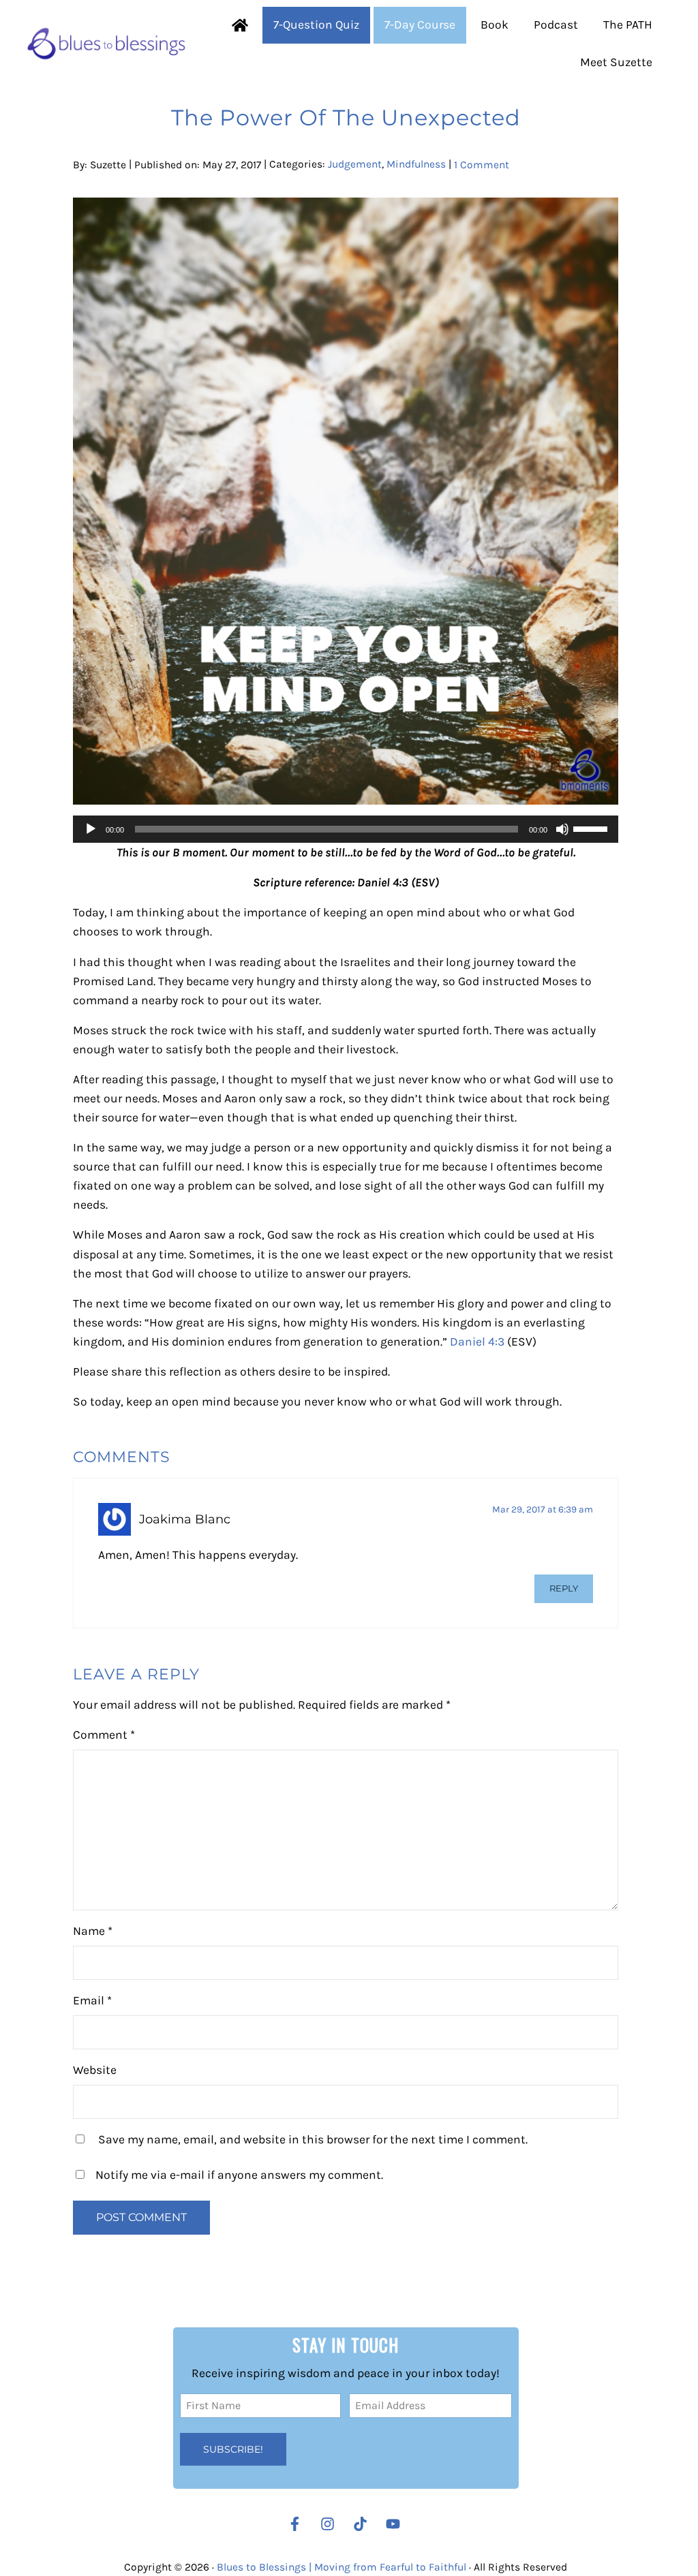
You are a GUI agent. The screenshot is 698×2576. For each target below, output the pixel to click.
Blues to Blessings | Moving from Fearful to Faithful (342, 2567)
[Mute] (562, 829)
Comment (104, 1735)
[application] (346, 829)
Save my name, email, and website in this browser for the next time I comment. (313, 2139)
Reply (564, 1588)
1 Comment (482, 164)
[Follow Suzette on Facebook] (295, 2524)
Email (92, 2000)
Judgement (355, 164)
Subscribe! (233, 2449)
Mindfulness (416, 164)
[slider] (592, 828)
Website (95, 2070)
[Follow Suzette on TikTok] (364, 2524)
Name (93, 1931)
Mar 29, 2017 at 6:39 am (543, 1509)
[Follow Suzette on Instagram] (331, 2524)
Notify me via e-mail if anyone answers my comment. (239, 2175)
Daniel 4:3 (477, 1341)
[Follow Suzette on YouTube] (396, 2524)
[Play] (91, 829)
